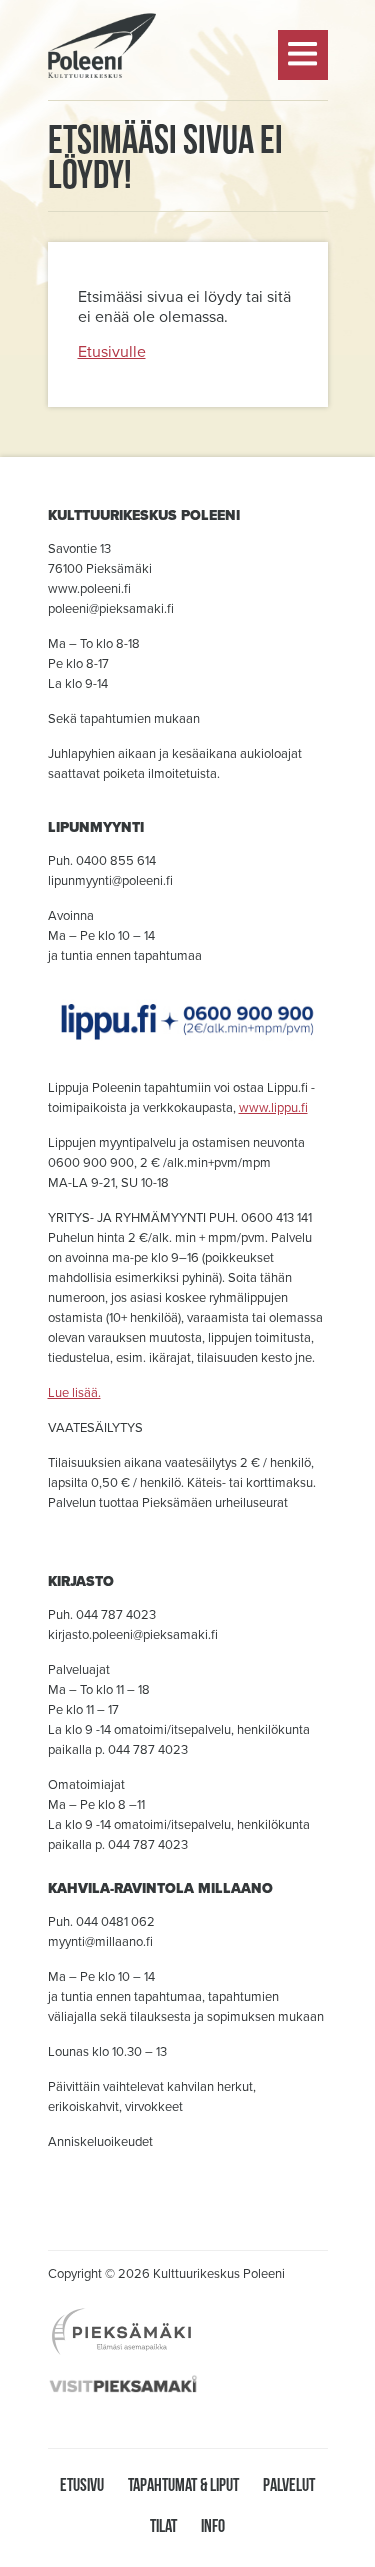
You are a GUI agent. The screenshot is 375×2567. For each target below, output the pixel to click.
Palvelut (289, 2484)
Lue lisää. (74, 1393)
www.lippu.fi (273, 1108)
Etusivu (82, 2484)
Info (213, 2525)
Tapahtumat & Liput (183, 2484)
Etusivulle (112, 352)
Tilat (163, 2525)
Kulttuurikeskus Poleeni (102, 131)
